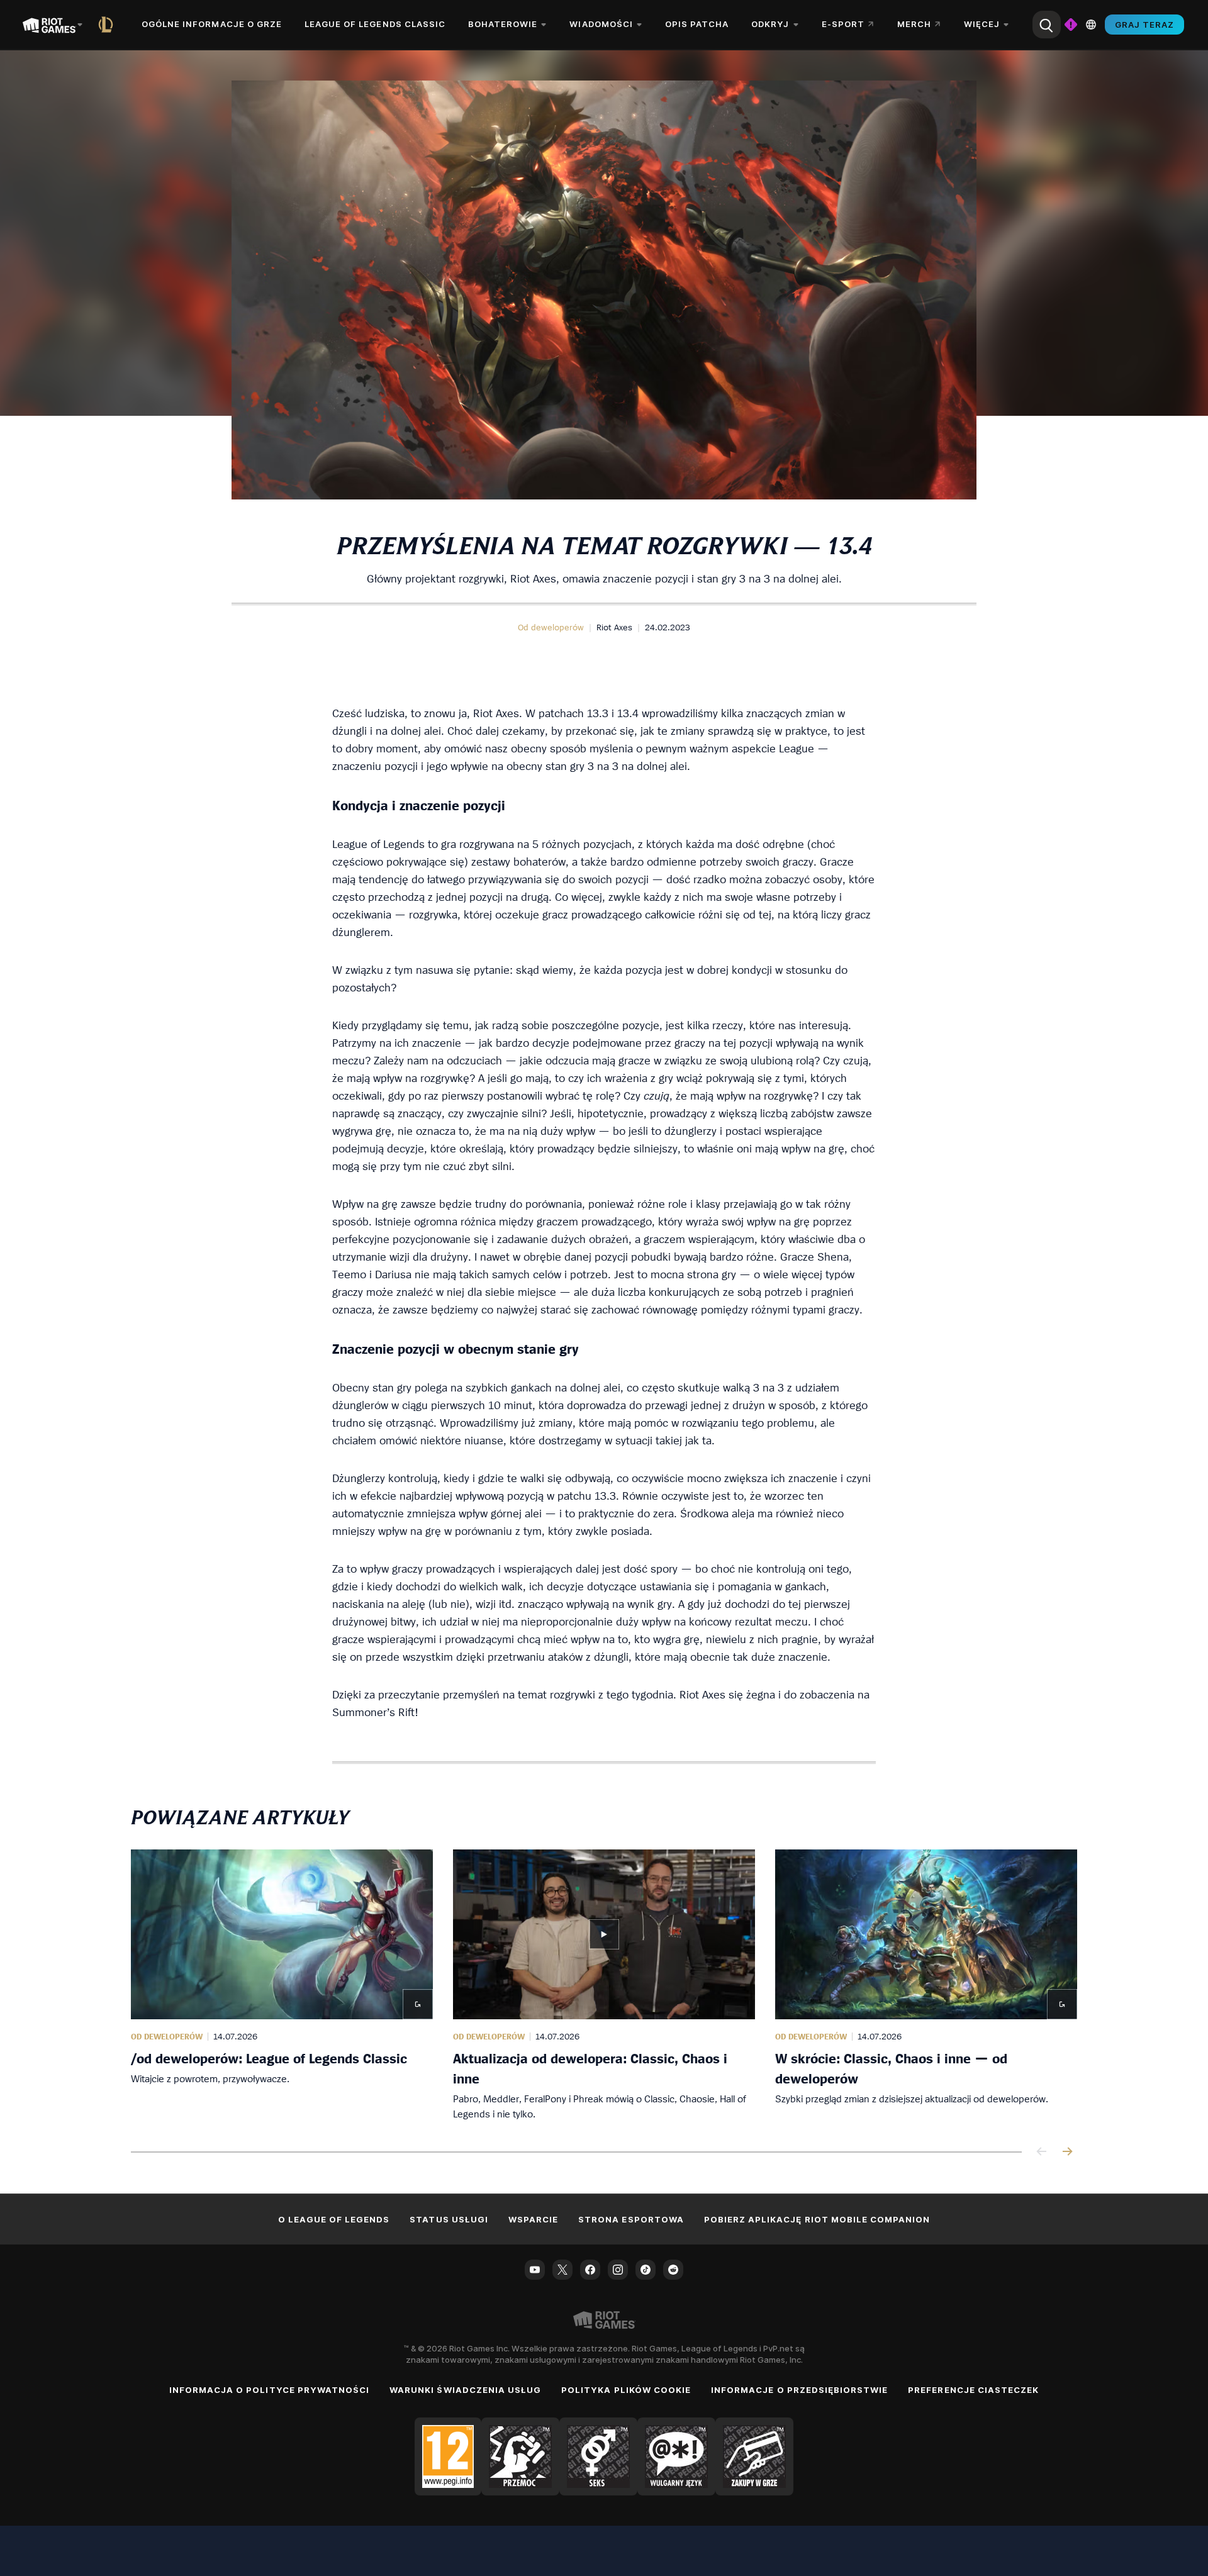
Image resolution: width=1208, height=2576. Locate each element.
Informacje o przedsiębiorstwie (799, 2390)
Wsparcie (533, 2219)
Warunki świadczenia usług (465, 2390)
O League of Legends (334, 2219)
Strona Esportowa (631, 2219)
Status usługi (449, 2219)
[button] (551, 627)
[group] (604, 1985)
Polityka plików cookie (626, 2390)
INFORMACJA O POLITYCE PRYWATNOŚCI (269, 2390)
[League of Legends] (108, 25)
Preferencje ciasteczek (973, 2390)
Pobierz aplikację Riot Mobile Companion (817, 2219)
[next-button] (1067, 2152)
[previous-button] (1042, 2152)
